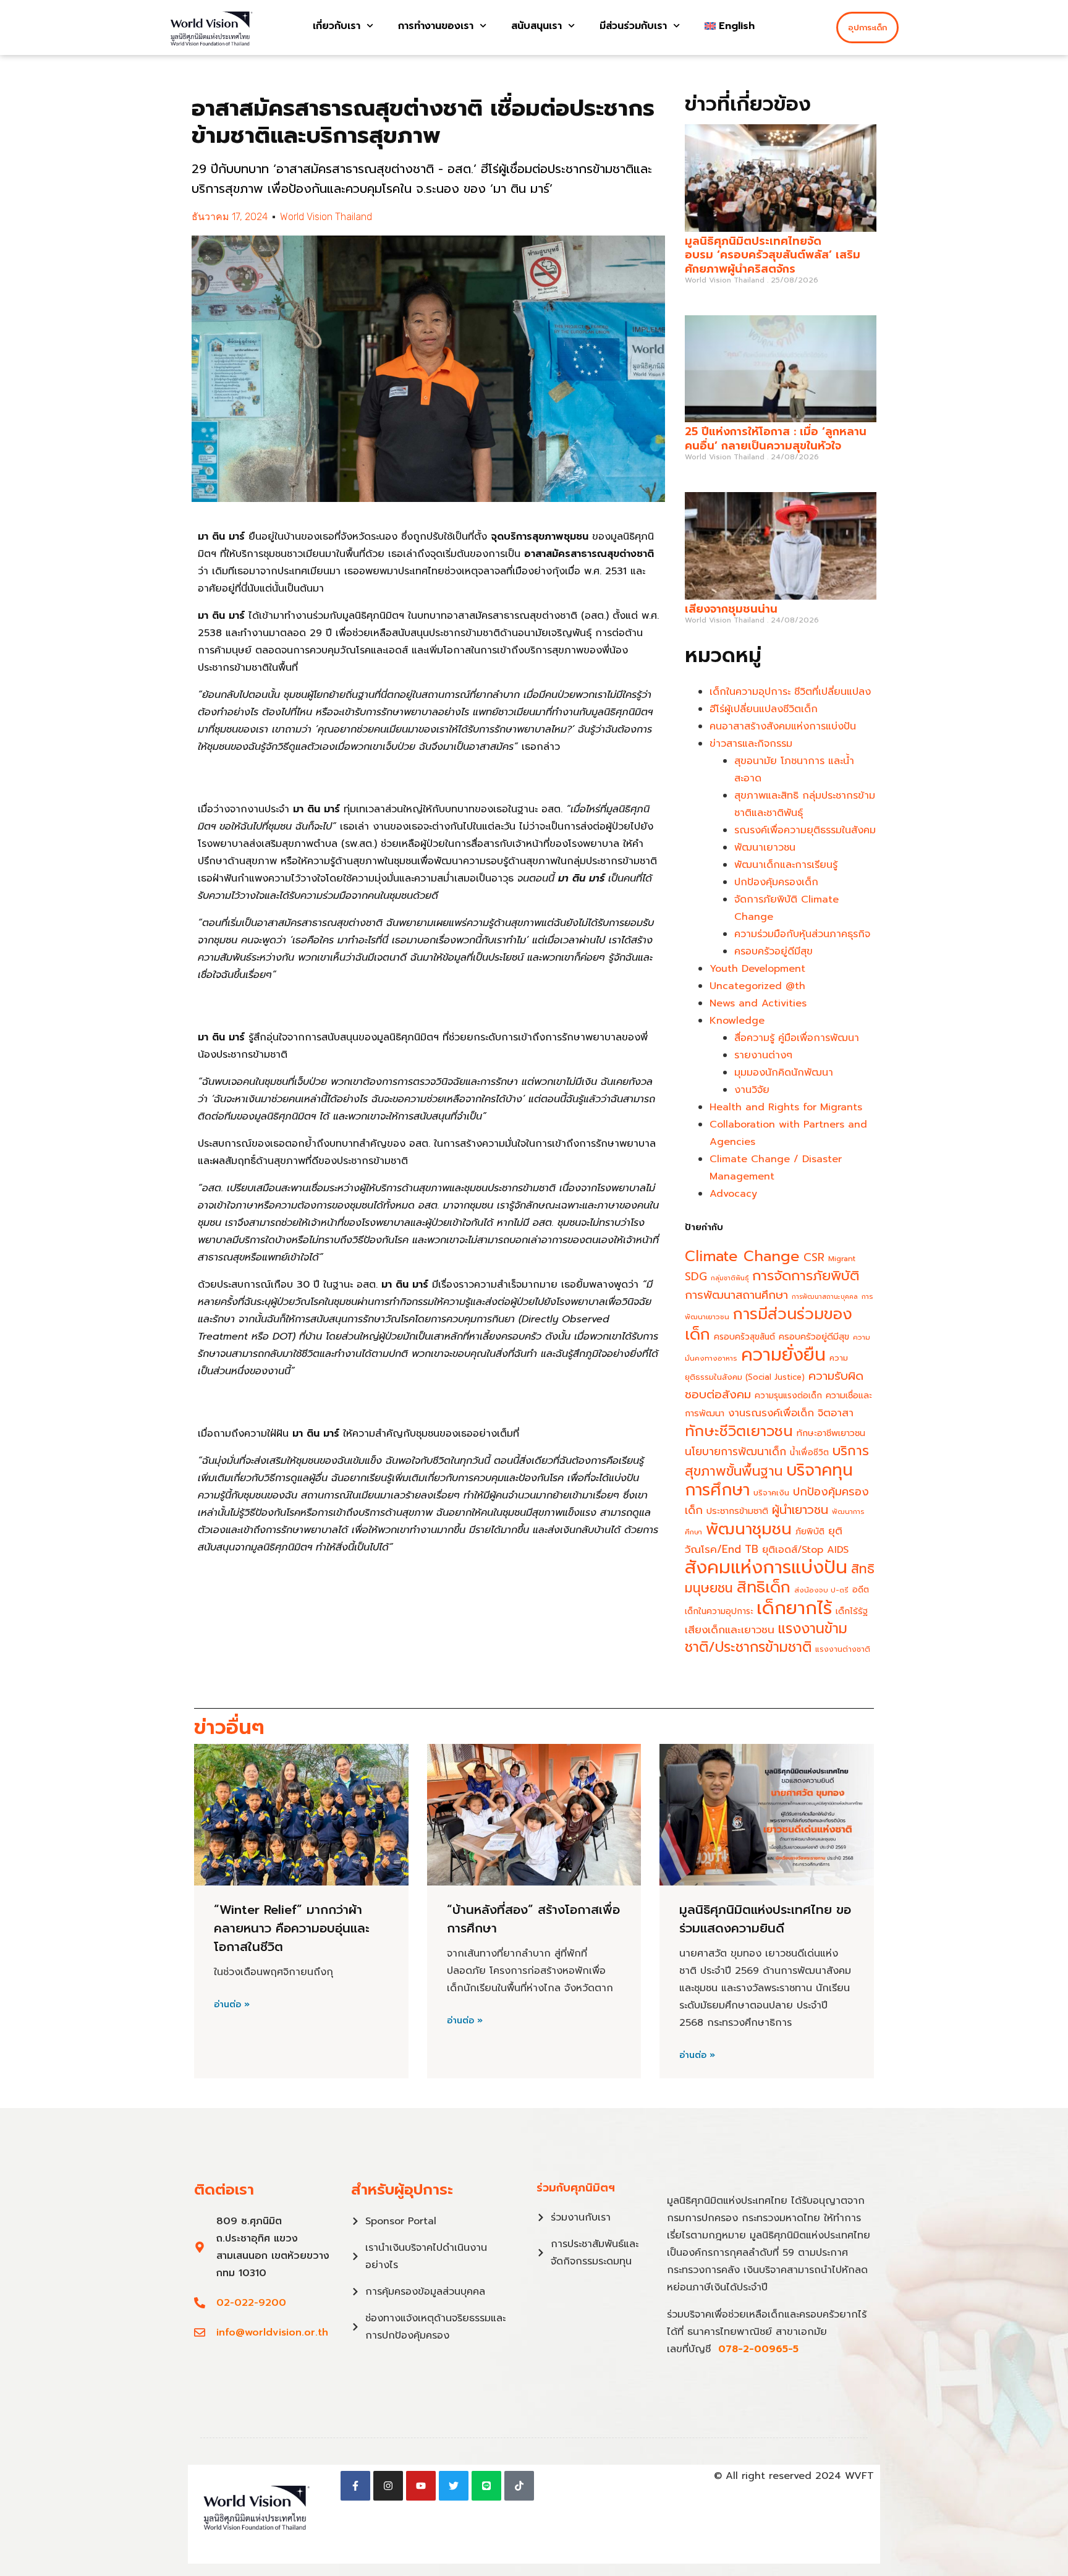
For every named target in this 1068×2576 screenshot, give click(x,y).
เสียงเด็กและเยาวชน (730, 1630)
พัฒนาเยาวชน (765, 848)
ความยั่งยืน (783, 1355)
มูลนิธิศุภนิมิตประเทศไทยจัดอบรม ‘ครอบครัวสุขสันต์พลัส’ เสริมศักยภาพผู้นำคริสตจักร (773, 255)
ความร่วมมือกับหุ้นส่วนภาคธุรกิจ (802, 934)
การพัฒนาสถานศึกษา (736, 1295)
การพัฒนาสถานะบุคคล (825, 1296)
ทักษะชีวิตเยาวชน (739, 1431)
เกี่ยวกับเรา (337, 26)
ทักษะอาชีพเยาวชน (831, 1433)
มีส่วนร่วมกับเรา (633, 26)
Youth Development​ (757, 969)
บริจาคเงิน (771, 1493)
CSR (814, 1258)
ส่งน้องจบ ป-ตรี (821, 1590)
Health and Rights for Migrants (786, 1107)
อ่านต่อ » (232, 2005)
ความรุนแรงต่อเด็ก (788, 1396)
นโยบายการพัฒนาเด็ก (735, 1452)
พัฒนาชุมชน (749, 1529)
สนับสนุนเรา (536, 26)
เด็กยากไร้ (794, 1608)
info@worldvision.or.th (272, 2332)
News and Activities (758, 1003)
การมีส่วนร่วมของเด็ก (769, 1324)
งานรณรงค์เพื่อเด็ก (771, 1413)
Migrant (842, 1259)
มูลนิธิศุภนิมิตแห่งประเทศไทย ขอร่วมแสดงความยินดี (765, 1919)
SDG (696, 1277)
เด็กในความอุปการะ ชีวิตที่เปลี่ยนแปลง (790, 692)
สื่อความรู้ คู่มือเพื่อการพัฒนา (797, 1038)
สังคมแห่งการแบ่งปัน (766, 1567)
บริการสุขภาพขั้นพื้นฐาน (777, 1461)
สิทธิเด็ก (764, 1587)
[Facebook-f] (355, 2486)
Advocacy (733, 1194)
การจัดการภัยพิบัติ (806, 1276)
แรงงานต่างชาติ (843, 1649)
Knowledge (737, 1021)
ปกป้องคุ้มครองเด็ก (776, 882)
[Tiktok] (519, 2486)
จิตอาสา (836, 1413)
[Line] (486, 2486)
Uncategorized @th (757, 986)
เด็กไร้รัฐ (852, 1611)
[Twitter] (454, 2486)
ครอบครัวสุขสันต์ (744, 1337)
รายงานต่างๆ (763, 1055)
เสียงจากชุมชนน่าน (731, 609)
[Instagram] (388, 2486)
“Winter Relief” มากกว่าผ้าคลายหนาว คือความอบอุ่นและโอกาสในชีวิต (292, 1928)
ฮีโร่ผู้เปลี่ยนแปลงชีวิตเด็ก (764, 709)
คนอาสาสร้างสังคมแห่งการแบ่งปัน (783, 726)
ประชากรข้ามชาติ (737, 1511)
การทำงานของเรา (436, 26)
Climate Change (742, 1256)
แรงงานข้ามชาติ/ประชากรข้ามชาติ (766, 1638)
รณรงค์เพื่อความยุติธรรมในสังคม (805, 830)
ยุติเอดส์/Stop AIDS (805, 1550)
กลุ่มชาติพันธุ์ (730, 1278)
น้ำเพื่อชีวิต (809, 1452)
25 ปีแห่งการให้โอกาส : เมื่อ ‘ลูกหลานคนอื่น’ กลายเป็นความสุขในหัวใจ (776, 439)
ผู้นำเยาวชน (800, 1510)
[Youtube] (421, 2486)
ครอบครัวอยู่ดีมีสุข (773, 951)
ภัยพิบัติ (810, 1532)
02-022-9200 (251, 2303)
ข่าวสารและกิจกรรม (751, 744)
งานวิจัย (752, 1090)
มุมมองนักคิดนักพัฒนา (784, 1073)
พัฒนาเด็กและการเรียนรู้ (786, 865)
